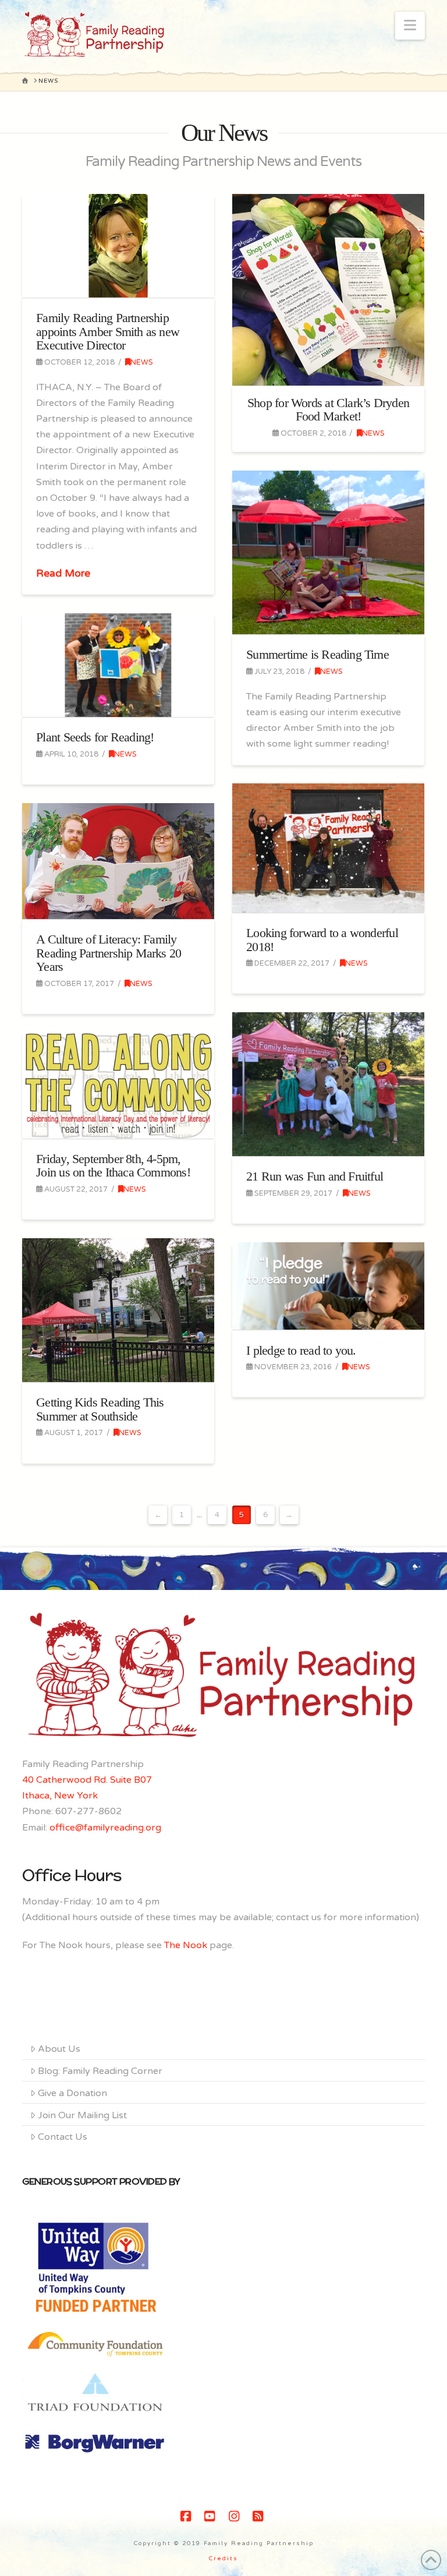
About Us (59, 2049)
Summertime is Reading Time (317, 654)
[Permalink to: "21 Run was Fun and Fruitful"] (328, 1084)
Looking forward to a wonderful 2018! (322, 940)
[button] (410, 26)
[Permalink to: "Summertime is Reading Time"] (328, 552)
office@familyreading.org (105, 1828)
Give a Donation (72, 2093)
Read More (63, 573)
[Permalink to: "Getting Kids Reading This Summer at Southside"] (118, 1310)
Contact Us (63, 2137)
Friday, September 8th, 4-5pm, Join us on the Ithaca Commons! (113, 1166)
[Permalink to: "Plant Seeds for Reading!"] (118, 665)
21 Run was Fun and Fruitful (315, 1176)
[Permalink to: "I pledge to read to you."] (328, 1286)
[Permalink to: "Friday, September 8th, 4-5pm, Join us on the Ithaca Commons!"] (118, 1085)
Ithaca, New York (60, 1796)
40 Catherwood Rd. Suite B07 (87, 1780)
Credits (223, 2559)
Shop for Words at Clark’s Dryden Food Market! (328, 410)
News (142, 362)
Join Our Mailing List (82, 2115)
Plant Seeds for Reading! (95, 737)
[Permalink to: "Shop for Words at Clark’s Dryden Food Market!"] (328, 290)
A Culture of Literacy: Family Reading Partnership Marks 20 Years (109, 953)
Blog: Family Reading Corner (100, 2071)
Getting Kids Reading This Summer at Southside (100, 1409)
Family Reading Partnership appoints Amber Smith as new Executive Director (108, 331)
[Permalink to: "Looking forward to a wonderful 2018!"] (328, 848)
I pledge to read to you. (301, 1350)
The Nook (186, 1945)
